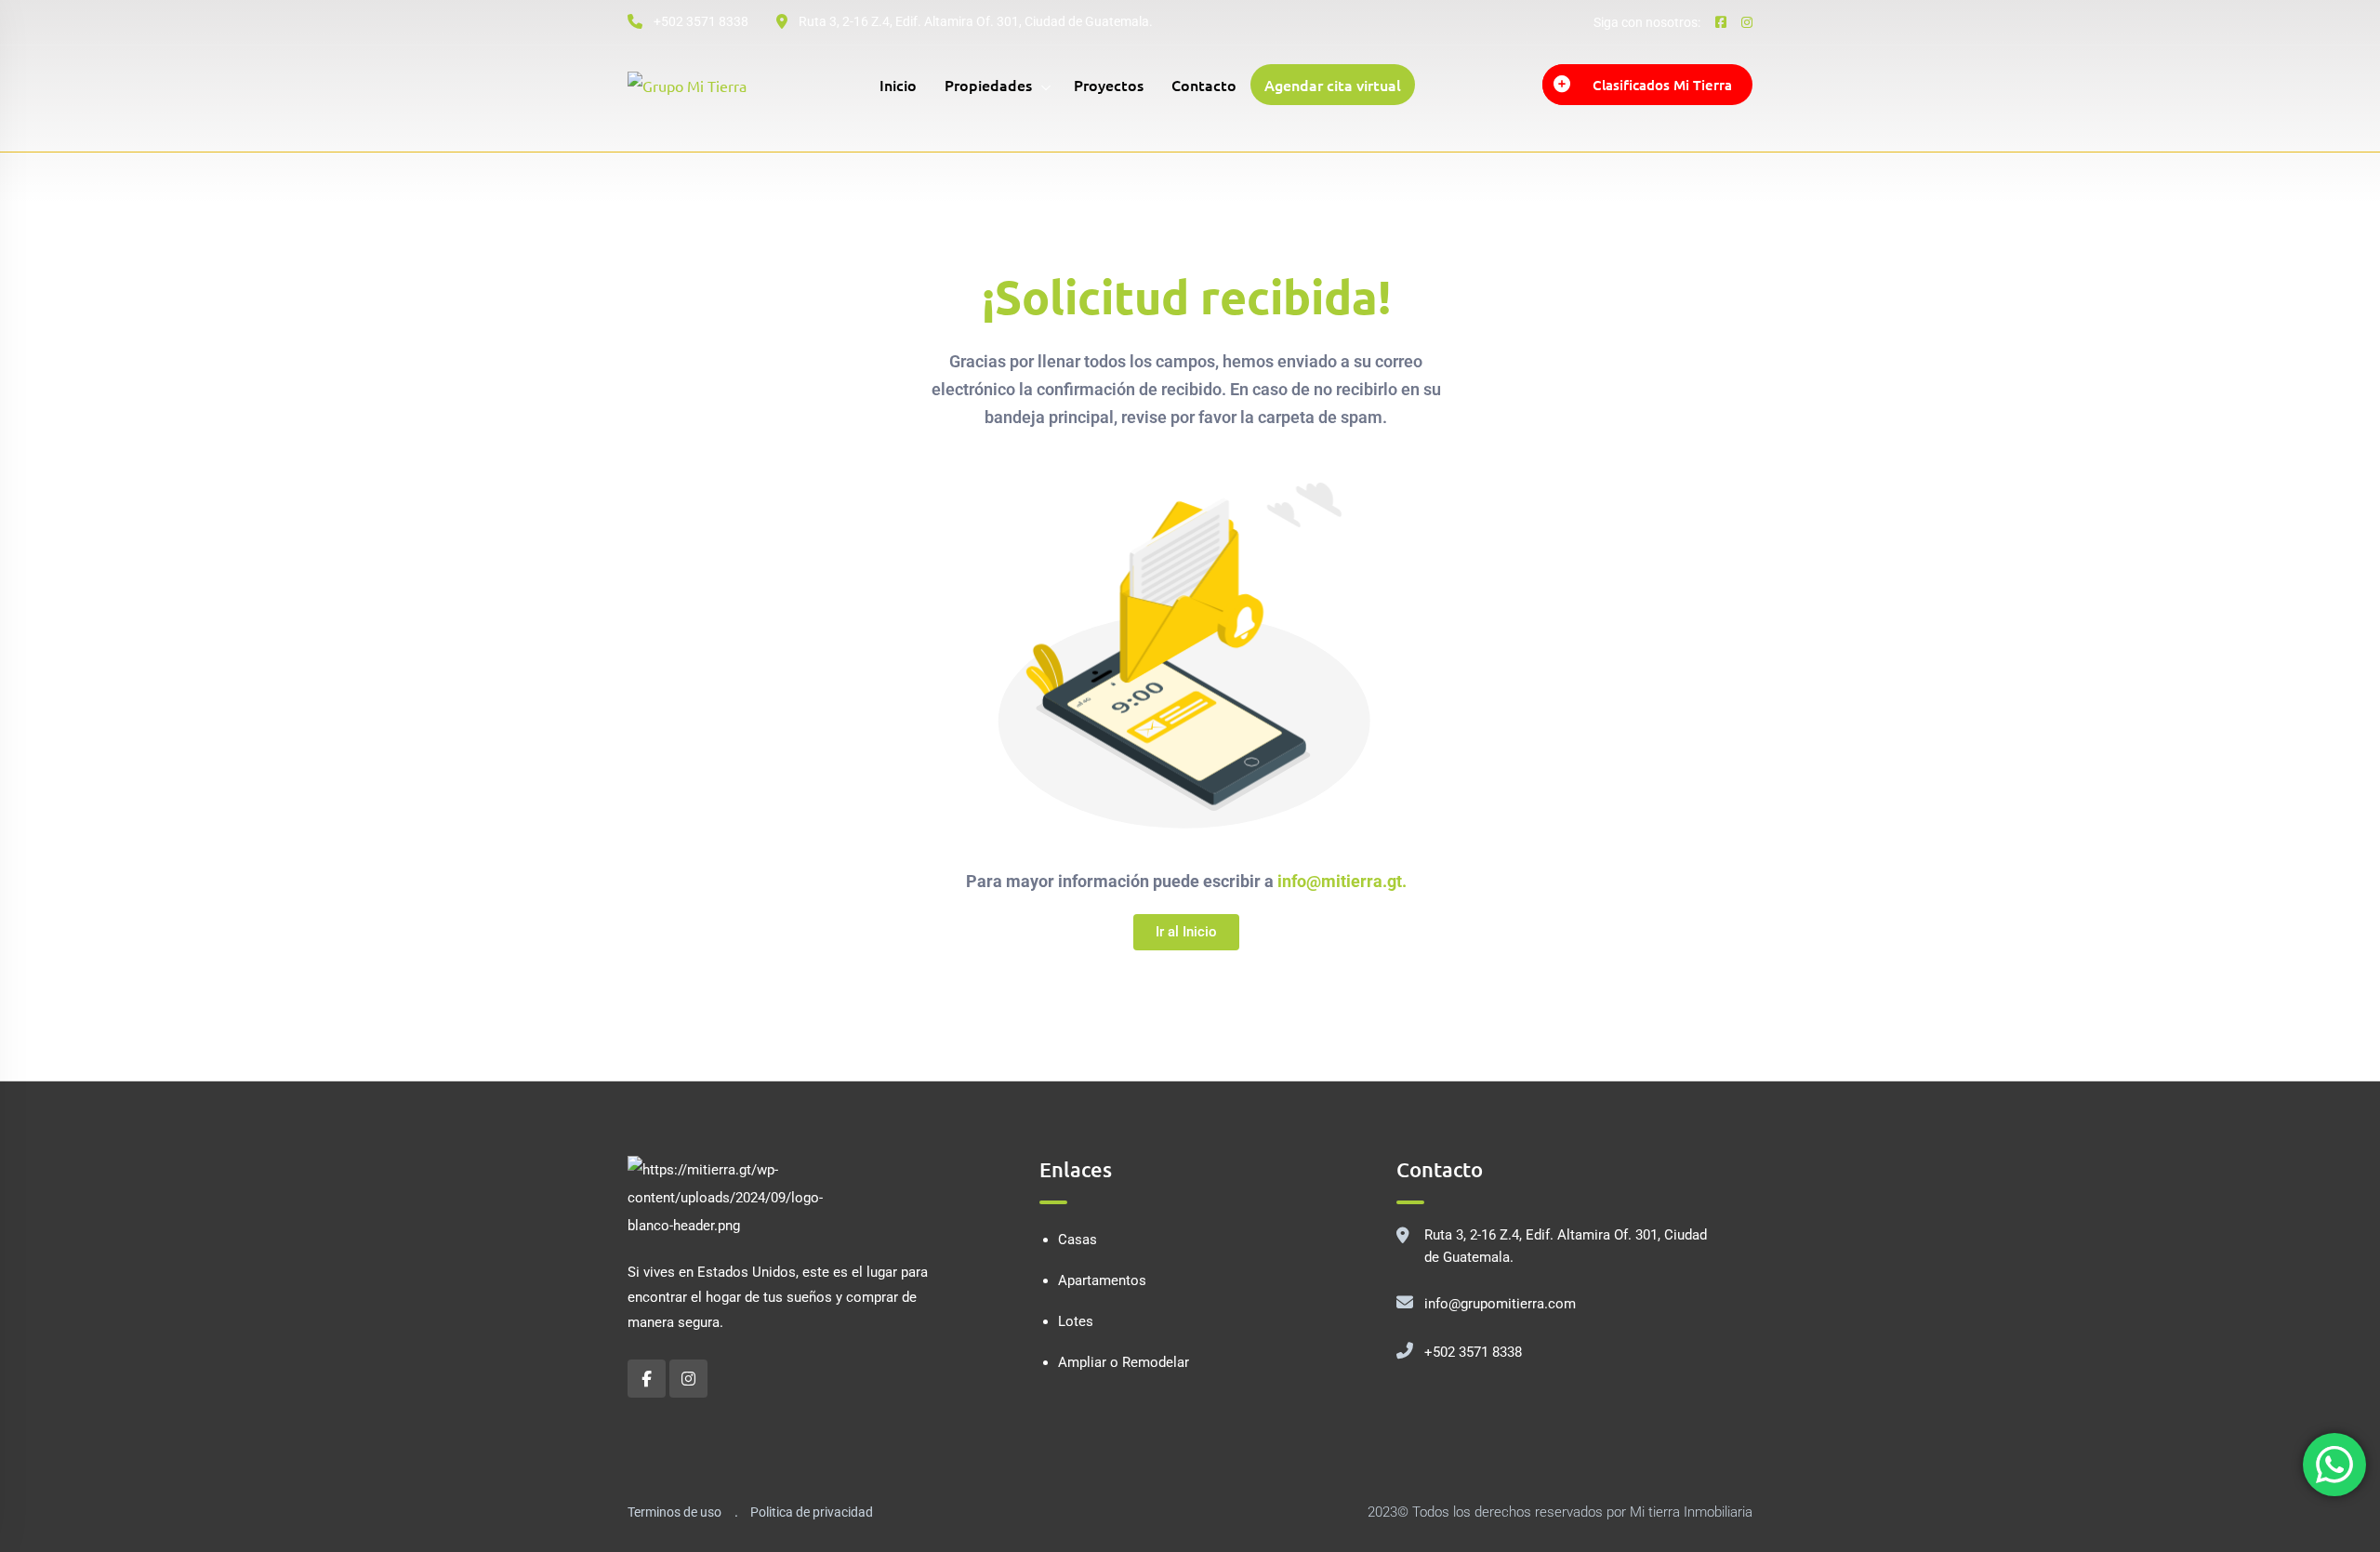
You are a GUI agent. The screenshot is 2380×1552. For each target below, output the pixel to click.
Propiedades (988, 85)
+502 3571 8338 (1473, 1352)
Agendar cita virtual (1333, 85)
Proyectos (1109, 85)
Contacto (1204, 85)
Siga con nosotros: (1647, 22)
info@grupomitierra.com (1500, 1304)
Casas (1078, 1240)
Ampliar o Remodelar (1124, 1362)
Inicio (898, 85)
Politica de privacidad (812, 1512)
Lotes (1076, 1321)
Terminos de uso (674, 1512)
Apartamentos (1102, 1280)
